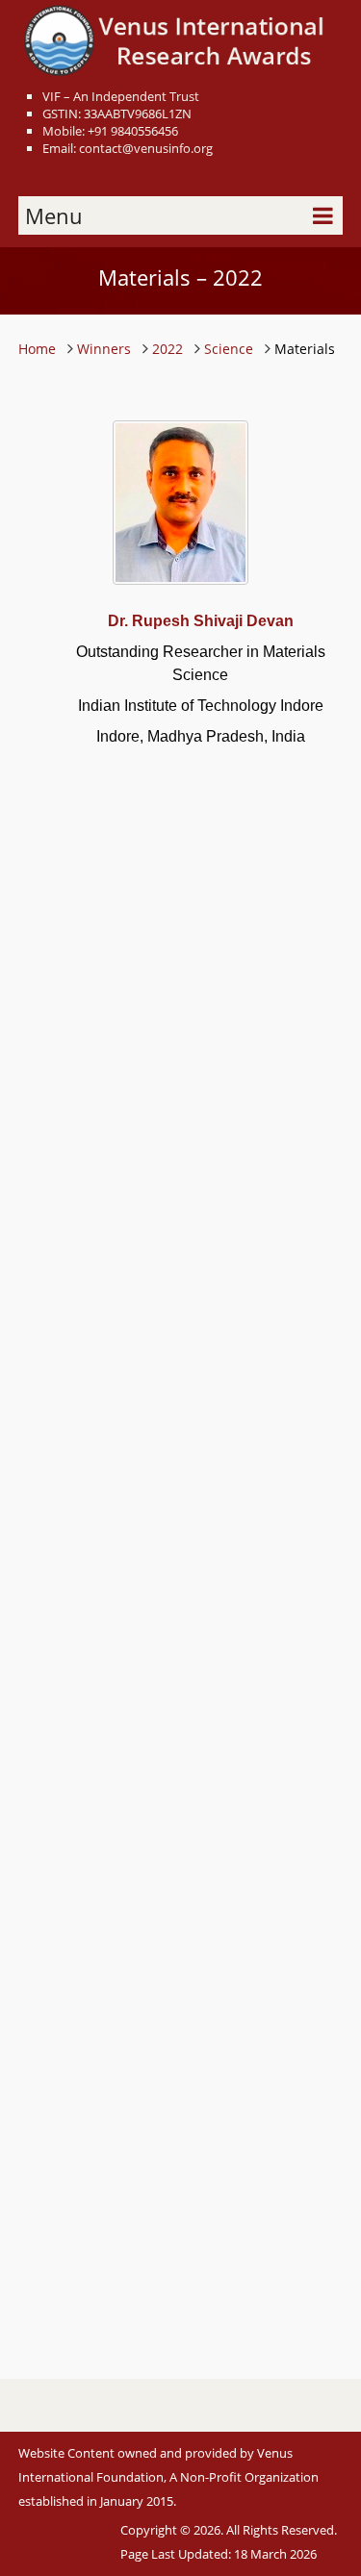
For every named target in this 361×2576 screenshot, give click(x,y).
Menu (54, 215)
